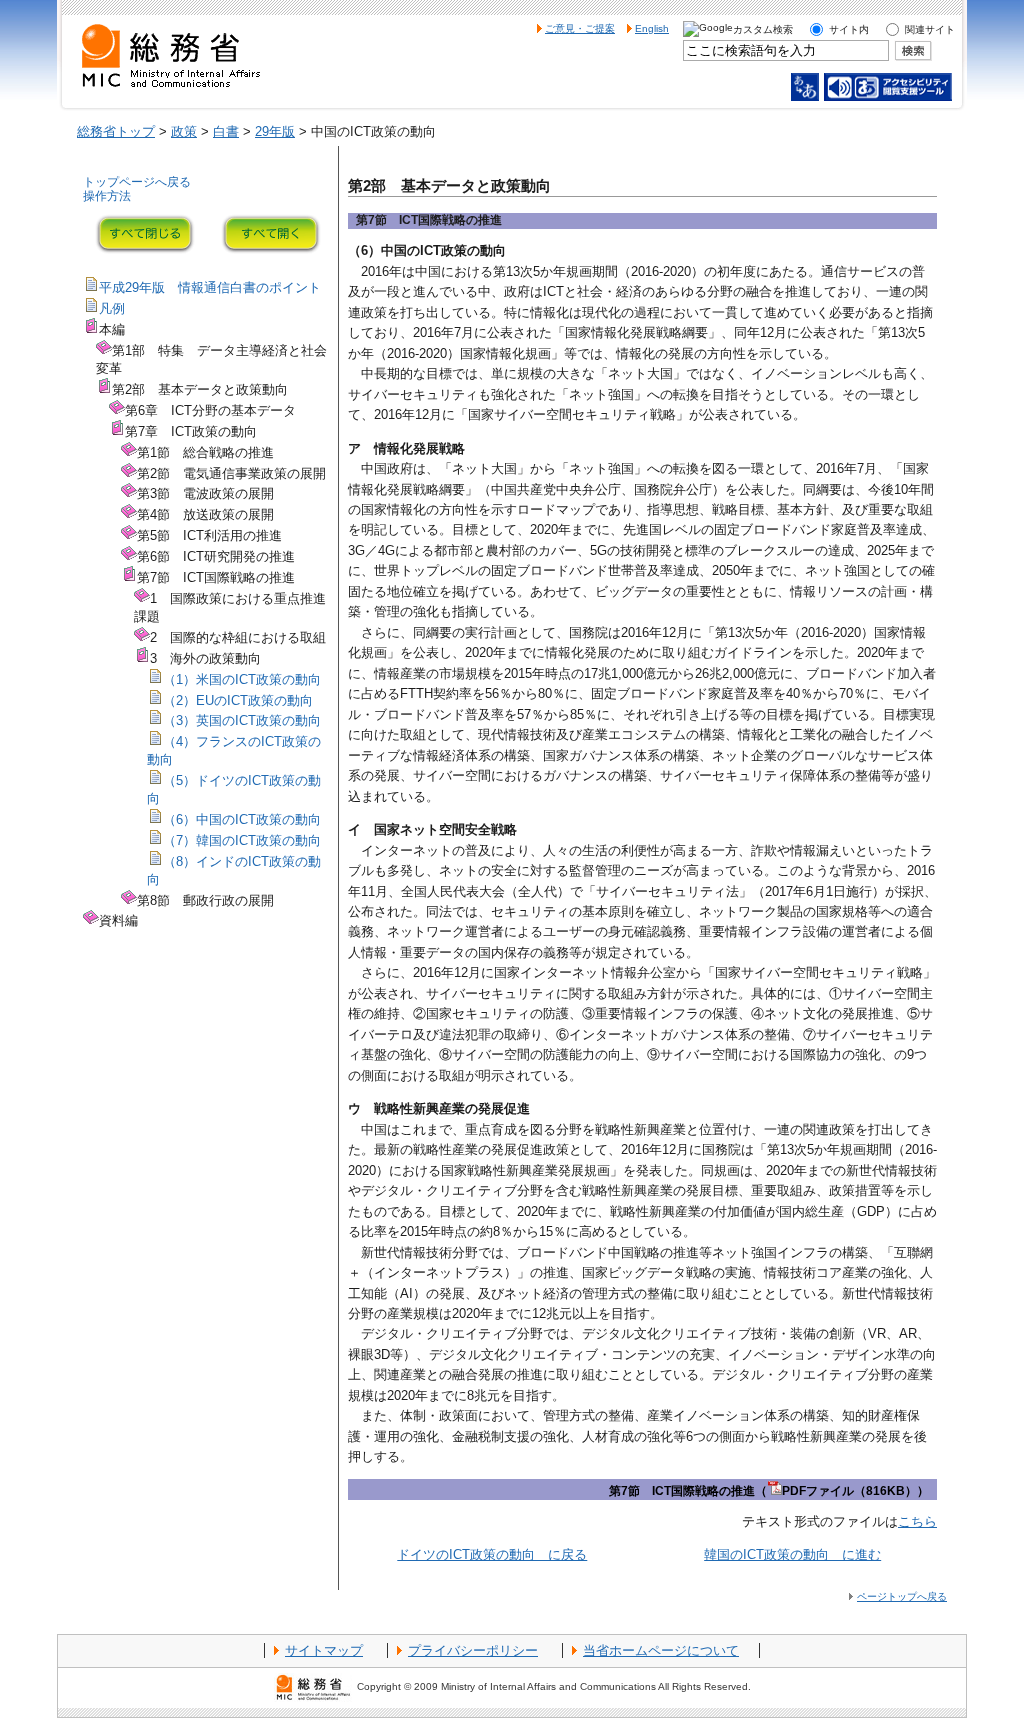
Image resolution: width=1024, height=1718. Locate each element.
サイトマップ (324, 1650)
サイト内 (849, 29)
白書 (226, 131)
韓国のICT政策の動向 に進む (792, 1554)
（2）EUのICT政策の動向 (238, 700)
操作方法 (107, 196)
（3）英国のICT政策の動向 (242, 720)
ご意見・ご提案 (580, 28)
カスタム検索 (763, 29)
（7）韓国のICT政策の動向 (242, 840)
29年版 (275, 131)
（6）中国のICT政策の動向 (242, 819)
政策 (184, 131)
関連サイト (930, 29)
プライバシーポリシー (473, 1650)
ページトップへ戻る (902, 1596)
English (652, 28)
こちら (917, 1521)
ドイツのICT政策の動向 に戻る (492, 1554)
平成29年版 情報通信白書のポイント (210, 287)
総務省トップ (116, 131)
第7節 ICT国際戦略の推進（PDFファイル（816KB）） (769, 1491)
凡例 (112, 308)
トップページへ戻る (137, 182)
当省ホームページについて (661, 1650)
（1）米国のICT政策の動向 (242, 679)
